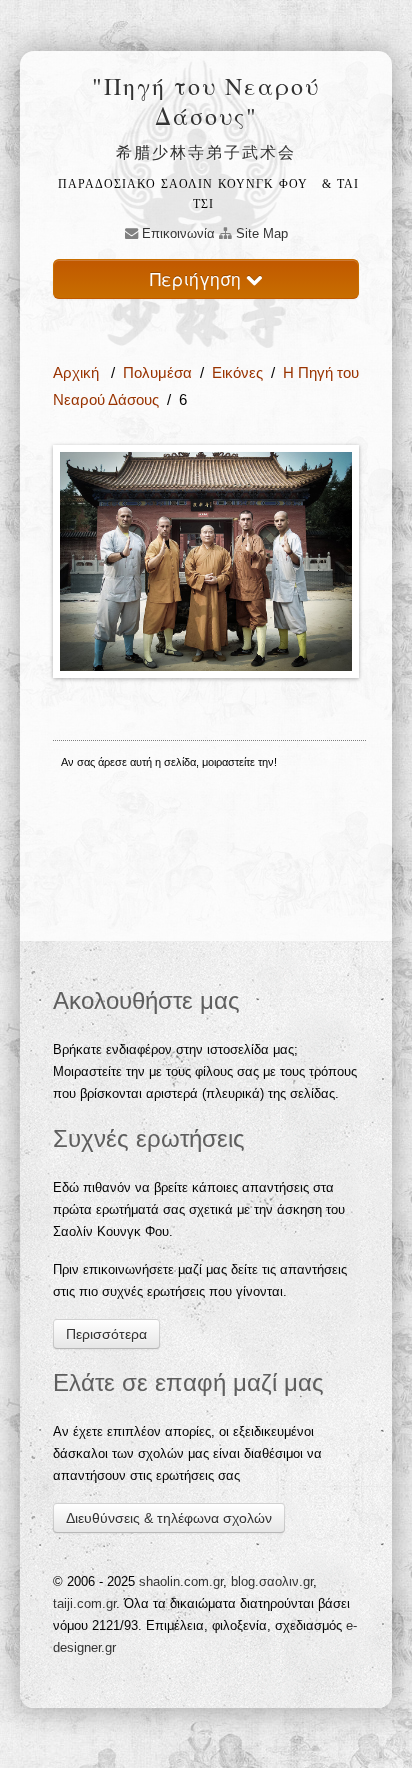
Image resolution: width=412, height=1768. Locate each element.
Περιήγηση (198, 278)
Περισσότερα (106, 1334)
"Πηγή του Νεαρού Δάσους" (206, 101)
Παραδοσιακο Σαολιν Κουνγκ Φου (183, 184)
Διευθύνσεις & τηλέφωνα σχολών (169, 1518)
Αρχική (78, 372)
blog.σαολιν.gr (272, 1581)
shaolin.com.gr (181, 1581)
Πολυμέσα (157, 372)
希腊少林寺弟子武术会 (206, 151)
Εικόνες (237, 372)
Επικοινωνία (176, 233)
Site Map (260, 233)
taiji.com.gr (84, 1603)
